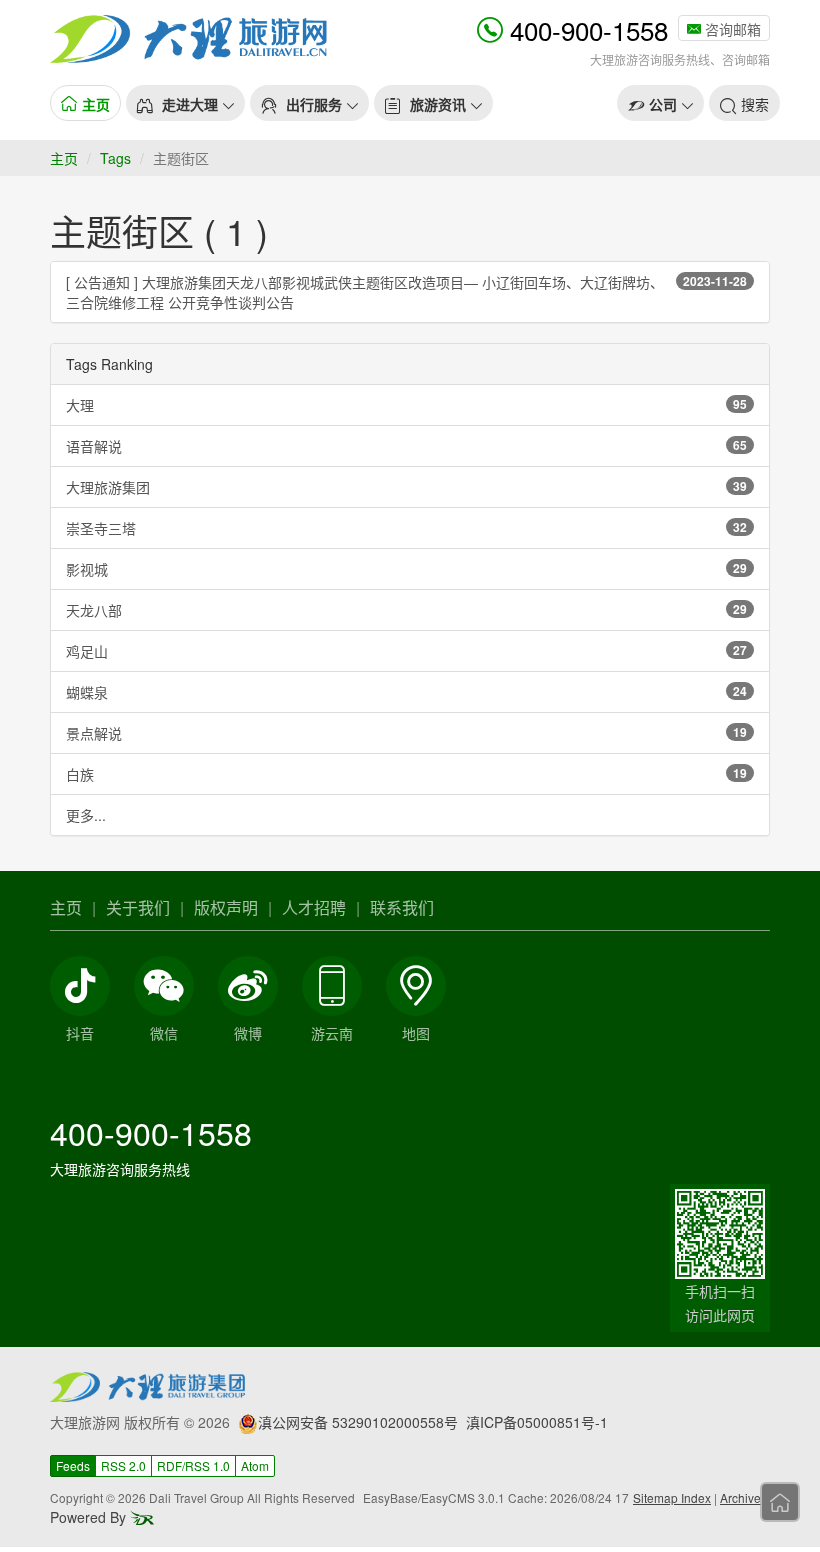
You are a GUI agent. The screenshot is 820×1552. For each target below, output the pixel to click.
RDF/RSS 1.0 (193, 1465)
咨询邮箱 (731, 29)
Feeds (73, 1465)
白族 (406, 774)
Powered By (90, 1517)
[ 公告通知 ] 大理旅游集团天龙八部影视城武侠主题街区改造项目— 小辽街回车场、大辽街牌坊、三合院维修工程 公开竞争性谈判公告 (406, 292)
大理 (406, 405)
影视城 (406, 569)
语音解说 (406, 446)
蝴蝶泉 (406, 692)
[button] (185, 103)
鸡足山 (406, 651)
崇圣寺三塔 (406, 528)
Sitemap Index (672, 1497)
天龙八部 (406, 610)
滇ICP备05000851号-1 (537, 1422)
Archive (740, 1497)
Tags (115, 158)
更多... (86, 815)
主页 (64, 158)
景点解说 (406, 733)
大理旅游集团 (406, 487)
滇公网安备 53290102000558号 (358, 1422)
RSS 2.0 (123, 1465)
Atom (255, 1465)
